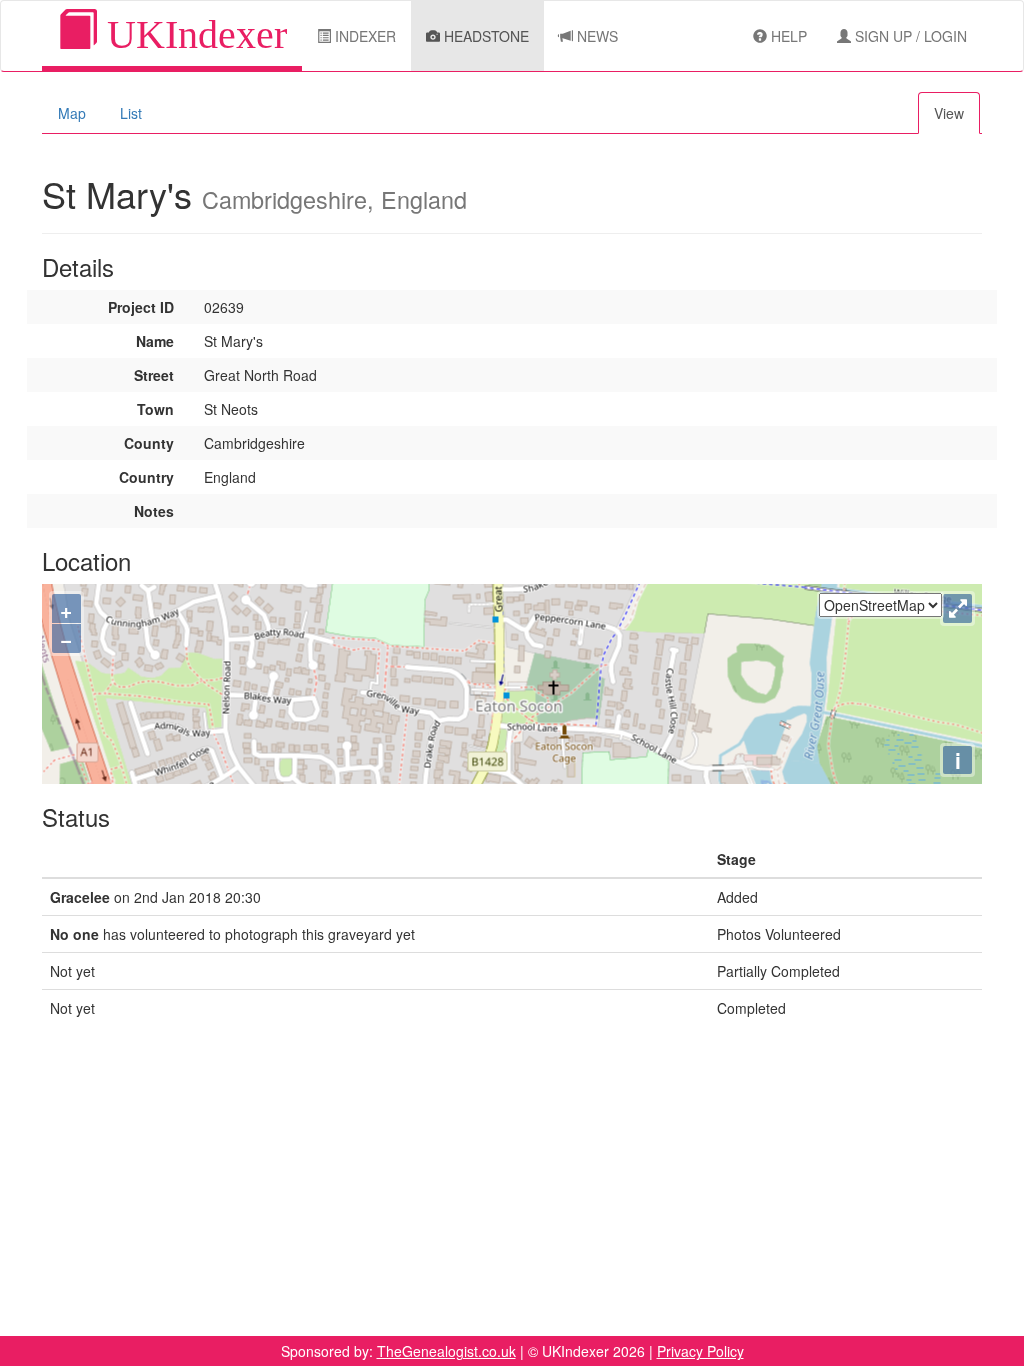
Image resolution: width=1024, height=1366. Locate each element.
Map (72, 113)
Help (787, 36)
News (595, 36)
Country (146, 477)
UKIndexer (192, 34)
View (949, 113)
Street (154, 375)
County (149, 443)
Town (155, 409)
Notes (154, 511)
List (131, 113)
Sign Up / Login (909, 36)
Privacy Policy (700, 1351)
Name (155, 341)
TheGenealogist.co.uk (446, 1351)
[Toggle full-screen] (957, 608)
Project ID (141, 307)
